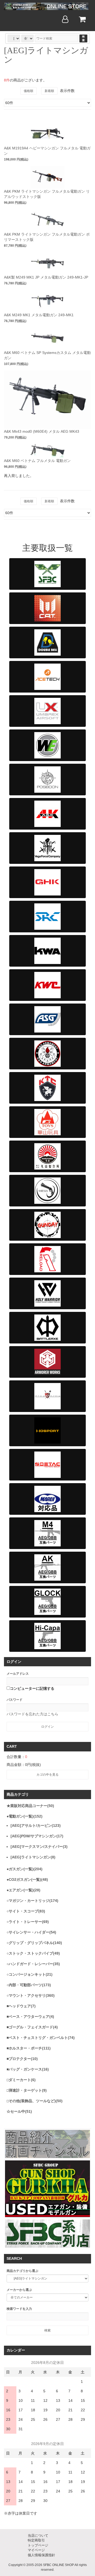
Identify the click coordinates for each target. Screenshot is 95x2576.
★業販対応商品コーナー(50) (30, 1806)
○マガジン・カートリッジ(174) (32, 1901)
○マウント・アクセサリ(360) (31, 1995)
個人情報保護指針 (41, 2555)
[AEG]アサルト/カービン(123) (36, 1825)
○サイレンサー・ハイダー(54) (31, 1932)
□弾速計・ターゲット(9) (27, 2090)
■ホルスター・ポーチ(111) (29, 2048)
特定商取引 (36, 2540)
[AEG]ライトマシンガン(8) (33, 1857)
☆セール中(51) (19, 2111)
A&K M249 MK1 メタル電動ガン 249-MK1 (39, 315)
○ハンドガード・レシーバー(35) (33, 1964)
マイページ (36, 2550)
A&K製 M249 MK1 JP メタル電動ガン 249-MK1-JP (46, 277)
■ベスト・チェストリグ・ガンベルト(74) (41, 2038)
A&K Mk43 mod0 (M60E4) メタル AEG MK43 (42, 431)
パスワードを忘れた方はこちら (32, 1714)
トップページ (38, 2545)
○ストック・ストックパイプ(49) (33, 1953)
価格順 (28, 91)
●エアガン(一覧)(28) (23, 1890)
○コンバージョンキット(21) (30, 1974)
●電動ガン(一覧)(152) (25, 1816)
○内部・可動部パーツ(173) (29, 1985)
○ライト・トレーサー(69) (28, 1922)
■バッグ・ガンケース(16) (28, 2069)
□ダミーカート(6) (21, 2080)
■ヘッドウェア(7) (21, 2006)
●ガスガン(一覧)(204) (25, 1869)
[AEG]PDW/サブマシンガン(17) (37, 1836)
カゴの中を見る (47, 1775)
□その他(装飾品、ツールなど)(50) (35, 2101)
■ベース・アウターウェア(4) (30, 2017)
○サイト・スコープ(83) (26, 1911)
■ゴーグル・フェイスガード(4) (32, 2027)
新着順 (49, 91)
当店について (38, 2536)
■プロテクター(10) (22, 2059)
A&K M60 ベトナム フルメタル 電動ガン (37, 461)
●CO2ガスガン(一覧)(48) (27, 1879)
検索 (83, 38)
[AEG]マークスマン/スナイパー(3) (39, 1847)
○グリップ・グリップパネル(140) (34, 1943)
